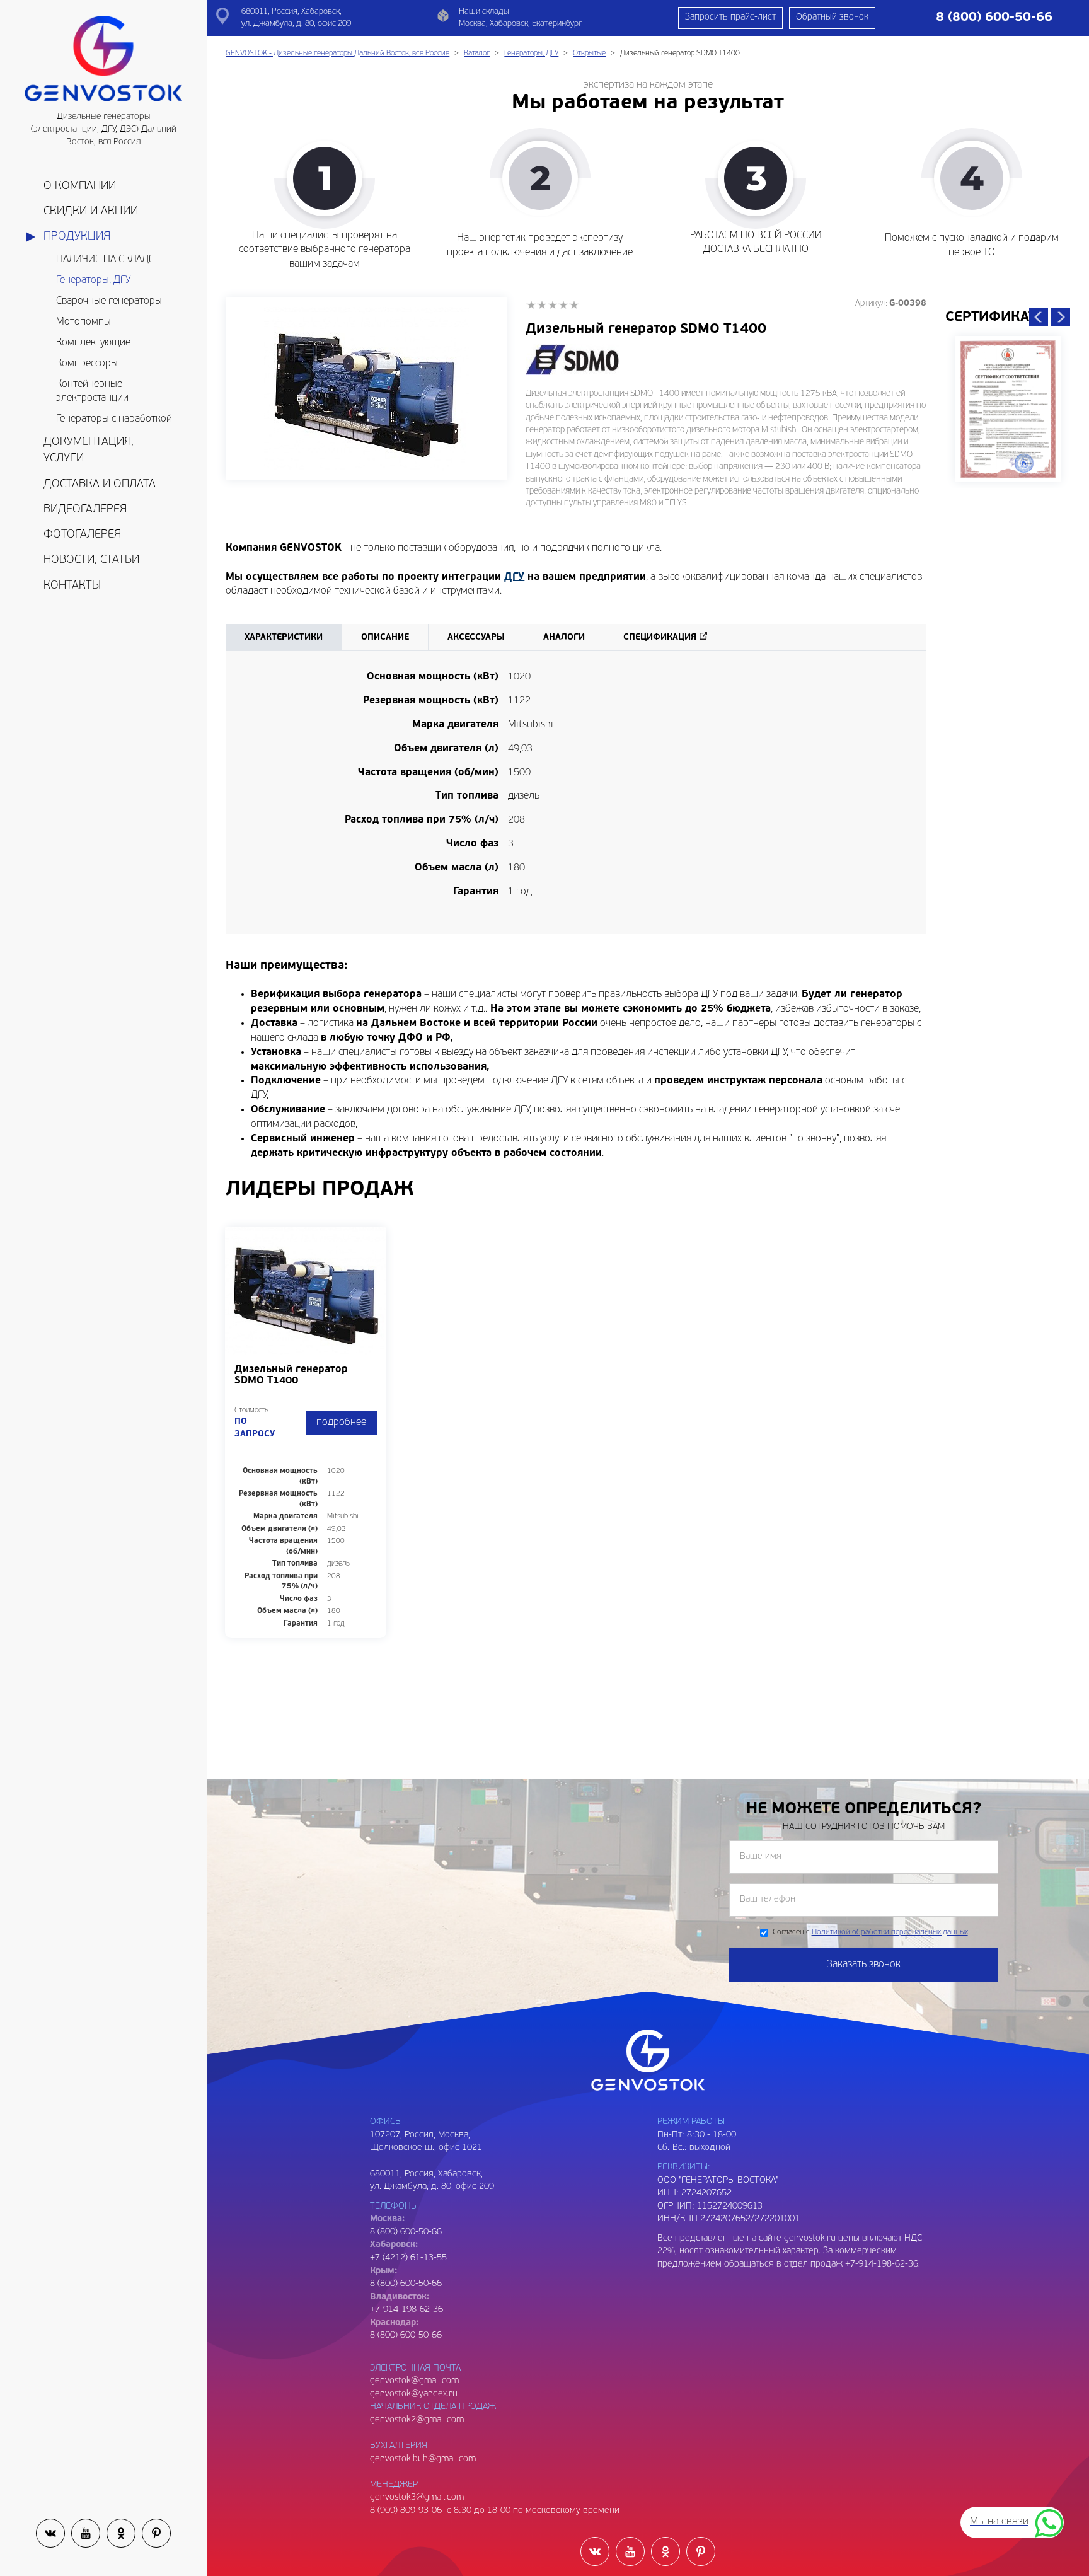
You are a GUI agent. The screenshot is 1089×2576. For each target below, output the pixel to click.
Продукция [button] (77, 237)
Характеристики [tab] (284, 638)
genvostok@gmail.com (414, 2381)
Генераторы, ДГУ (93, 280)
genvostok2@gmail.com (417, 2420)
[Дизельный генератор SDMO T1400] (366, 389)
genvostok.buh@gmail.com (423, 2459)
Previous (1039, 317)
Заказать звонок (864, 1965)
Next (1061, 317)
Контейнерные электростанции (92, 392)
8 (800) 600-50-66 (406, 2284)
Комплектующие (93, 343)
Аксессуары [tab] (476, 638)
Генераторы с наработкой (114, 419)
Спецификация (660, 638)
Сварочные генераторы (109, 301)
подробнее (341, 1423)
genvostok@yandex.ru (414, 2394)
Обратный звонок (832, 17)
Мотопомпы (84, 322)
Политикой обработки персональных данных (890, 1932)
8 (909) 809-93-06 (406, 2511)
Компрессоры (87, 364)
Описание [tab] (385, 638)
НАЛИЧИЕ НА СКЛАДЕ (105, 260)
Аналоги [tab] (564, 638)
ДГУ (514, 577)
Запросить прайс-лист (730, 17)
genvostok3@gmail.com (417, 2498)
